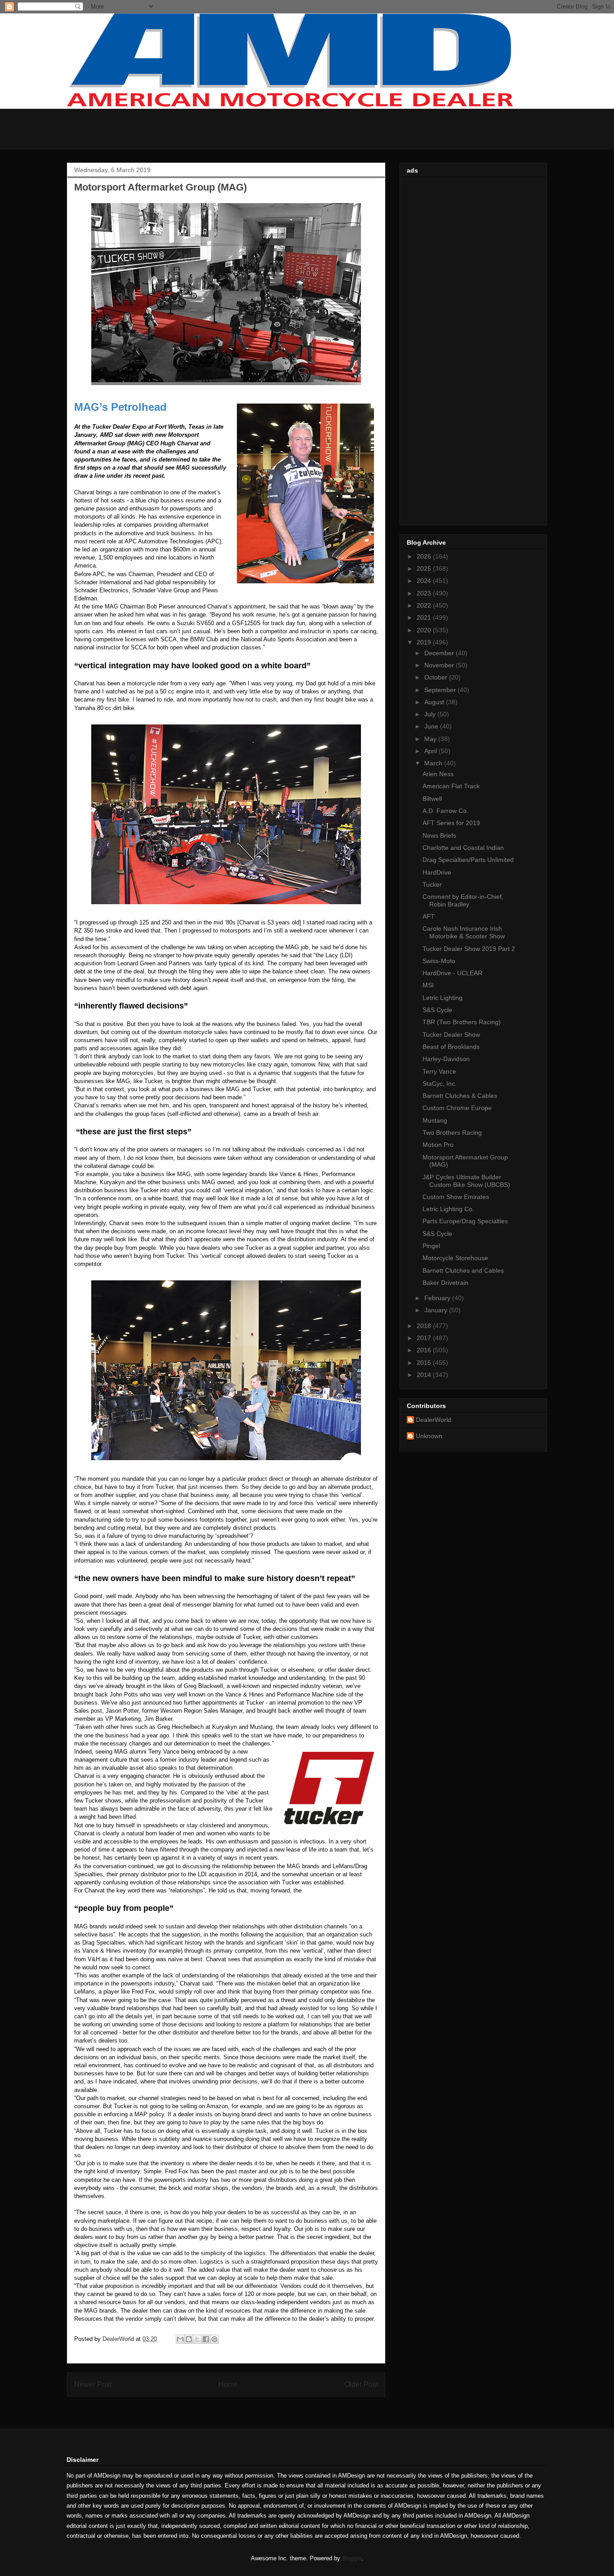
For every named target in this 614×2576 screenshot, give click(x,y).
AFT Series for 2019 (451, 823)
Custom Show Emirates (456, 1197)
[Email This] (180, 2339)
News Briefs (439, 835)
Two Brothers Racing (452, 1133)
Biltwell (432, 799)
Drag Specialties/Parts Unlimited (468, 860)
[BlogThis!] (189, 2339)
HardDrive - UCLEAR (452, 973)
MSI (428, 985)
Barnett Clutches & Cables (460, 1096)
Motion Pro (438, 1145)
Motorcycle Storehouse (455, 1258)
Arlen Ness (438, 774)
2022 (425, 605)
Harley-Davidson (446, 1059)
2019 (425, 642)
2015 (425, 1363)
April (432, 751)
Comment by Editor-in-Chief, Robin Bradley (463, 900)
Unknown (429, 1436)
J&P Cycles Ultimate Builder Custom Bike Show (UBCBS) (466, 1181)
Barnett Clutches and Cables (463, 1270)
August (435, 702)
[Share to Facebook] (206, 2339)
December (440, 653)
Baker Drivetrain (445, 1283)
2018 (425, 1326)
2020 (425, 630)
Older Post (361, 2384)
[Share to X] (197, 2339)
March (434, 763)
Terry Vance (439, 1071)
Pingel (431, 1246)
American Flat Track (451, 786)
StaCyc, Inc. (440, 1084)
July (431, 714)
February (438, 1298)
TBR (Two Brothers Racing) (462, 1022)
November (440, 665)
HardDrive (437, 872)
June (432, 726)
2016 (425, 1350)
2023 (425, 593)
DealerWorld (434, 1420)
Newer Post (93, 2384)
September (441, 690)
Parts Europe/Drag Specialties (465, 1221)
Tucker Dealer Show (451, 1035)
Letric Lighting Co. (448, 1209)
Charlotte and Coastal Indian (463, 848)
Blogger (352, 2558)
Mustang (435, 1120)
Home (228, 2384)
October (437, 677)
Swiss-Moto (439, 961)
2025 (425, 568)
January (437, 1310)
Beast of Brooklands (451, 1047)
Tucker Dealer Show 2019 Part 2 (469, 949)
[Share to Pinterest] (214, 2339)
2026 (425, 556)
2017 (425, 1338)
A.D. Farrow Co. (445, 811)
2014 (425, 1375)
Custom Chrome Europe (457, 1108)
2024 (425, 581)
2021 (425, 617)
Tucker (432, 884)
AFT (429, 916)
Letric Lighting (443, 998)
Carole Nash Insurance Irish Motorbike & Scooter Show (464, 932)
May (431, 739)
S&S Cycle (437, 1010)
